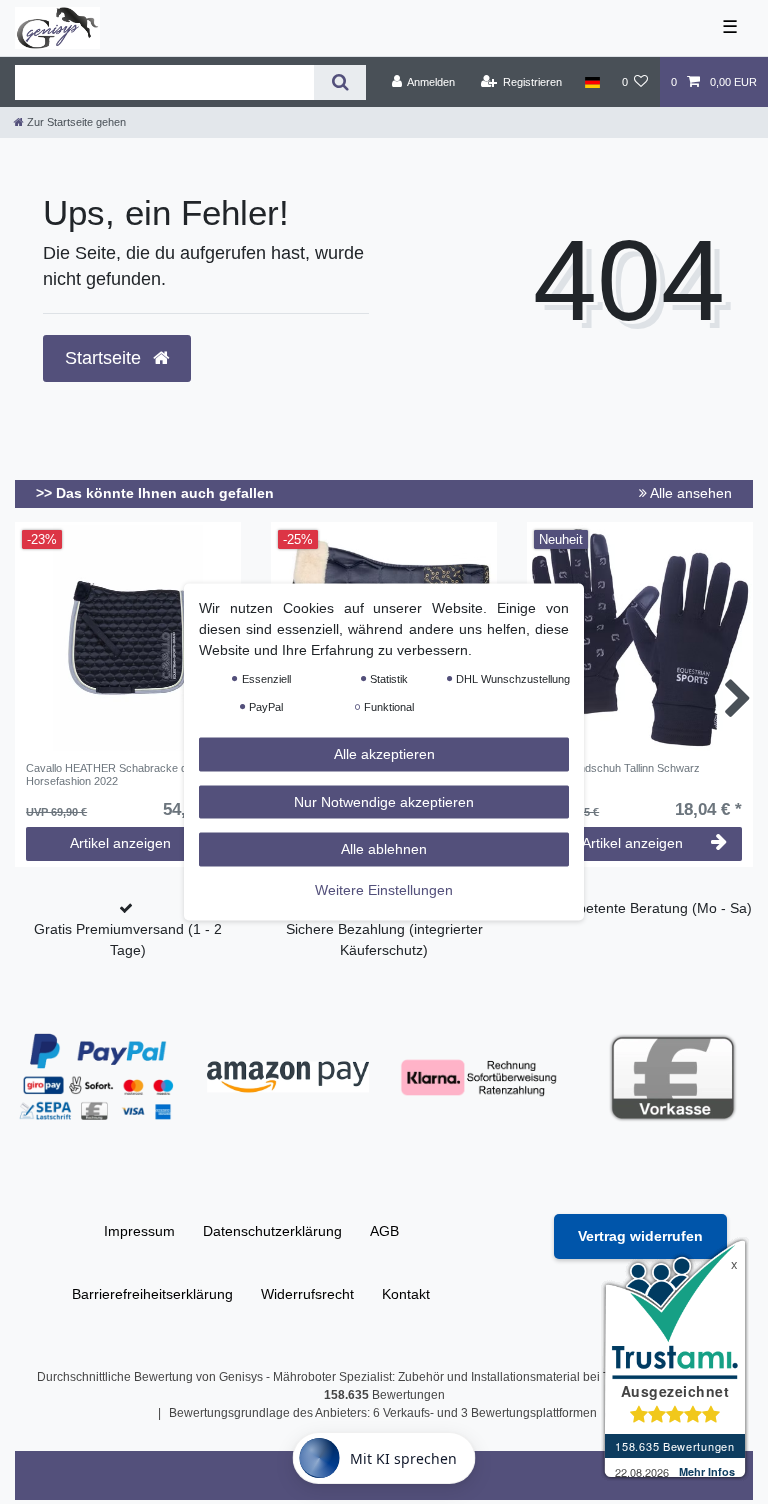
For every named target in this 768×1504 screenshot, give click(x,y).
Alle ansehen (689, 493)
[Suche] (339, 82)
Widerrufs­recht (307, 1294)
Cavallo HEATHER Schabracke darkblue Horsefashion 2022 (124, 774)
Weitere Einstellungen (384, 889)
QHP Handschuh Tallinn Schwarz (619, 768)
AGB (384, 1231)
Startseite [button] (105, 358)
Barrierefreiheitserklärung (152, 1294)
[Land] (591, 82)
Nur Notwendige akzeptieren (384, 801)
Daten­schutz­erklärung (272, 1231)
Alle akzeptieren (384, 754)
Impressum (139, 1231)
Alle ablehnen (384, 849)
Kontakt (406, 1294)
